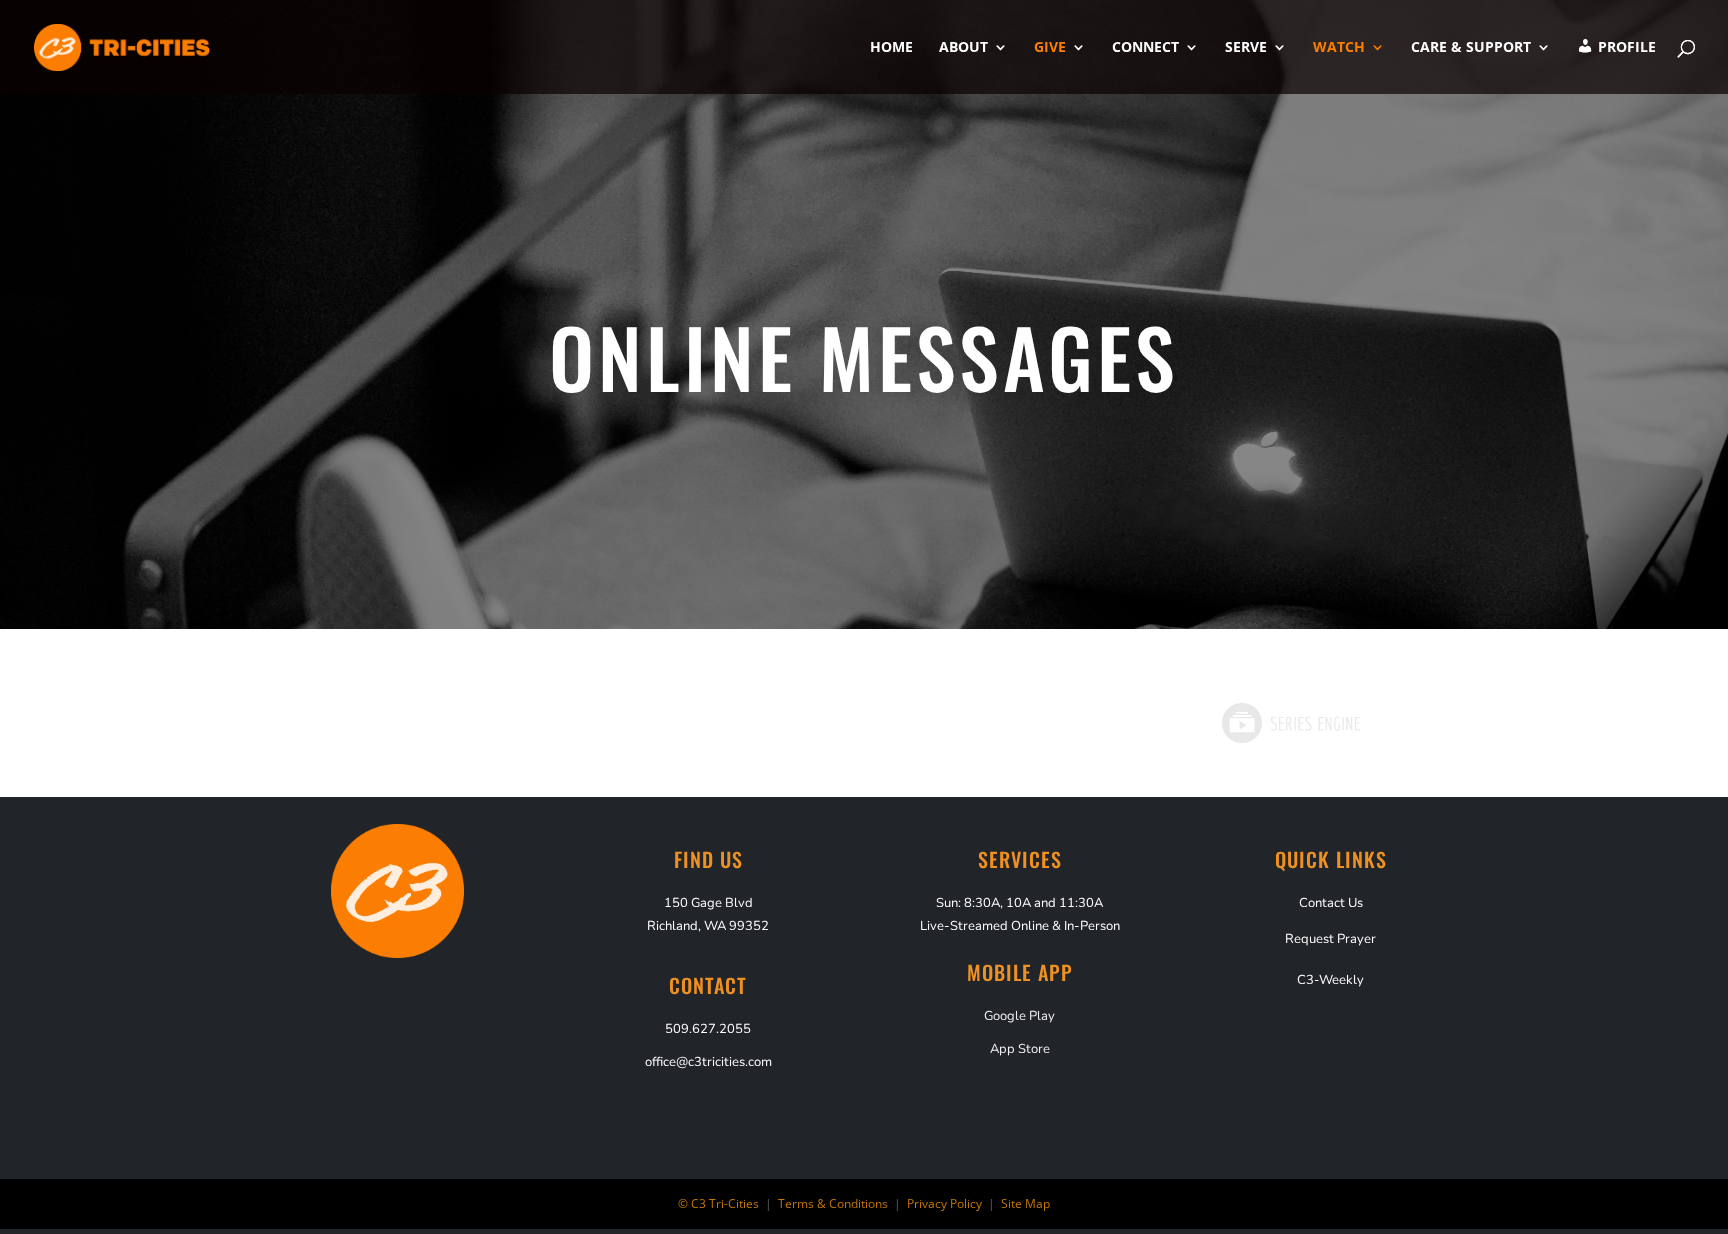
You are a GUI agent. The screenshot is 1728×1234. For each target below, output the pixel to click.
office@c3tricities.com (708, 1063)
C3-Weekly (1330, 980)
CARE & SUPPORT (1471, 48)
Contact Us (1331, 903)
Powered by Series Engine (1290, 723)
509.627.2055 (708, 1029)
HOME (891, 48)
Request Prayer (1330, 939)
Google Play (1019, 1016)
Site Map (1025, 1203)
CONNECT (1145, 48)
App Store (1020, 1049)
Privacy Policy (943, 1203)
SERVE (1246, 48)
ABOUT (963, 48)
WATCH (1339, 48)
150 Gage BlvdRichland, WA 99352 (708, 914)
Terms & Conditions (833, 1203)
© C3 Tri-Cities (718, 1203)
